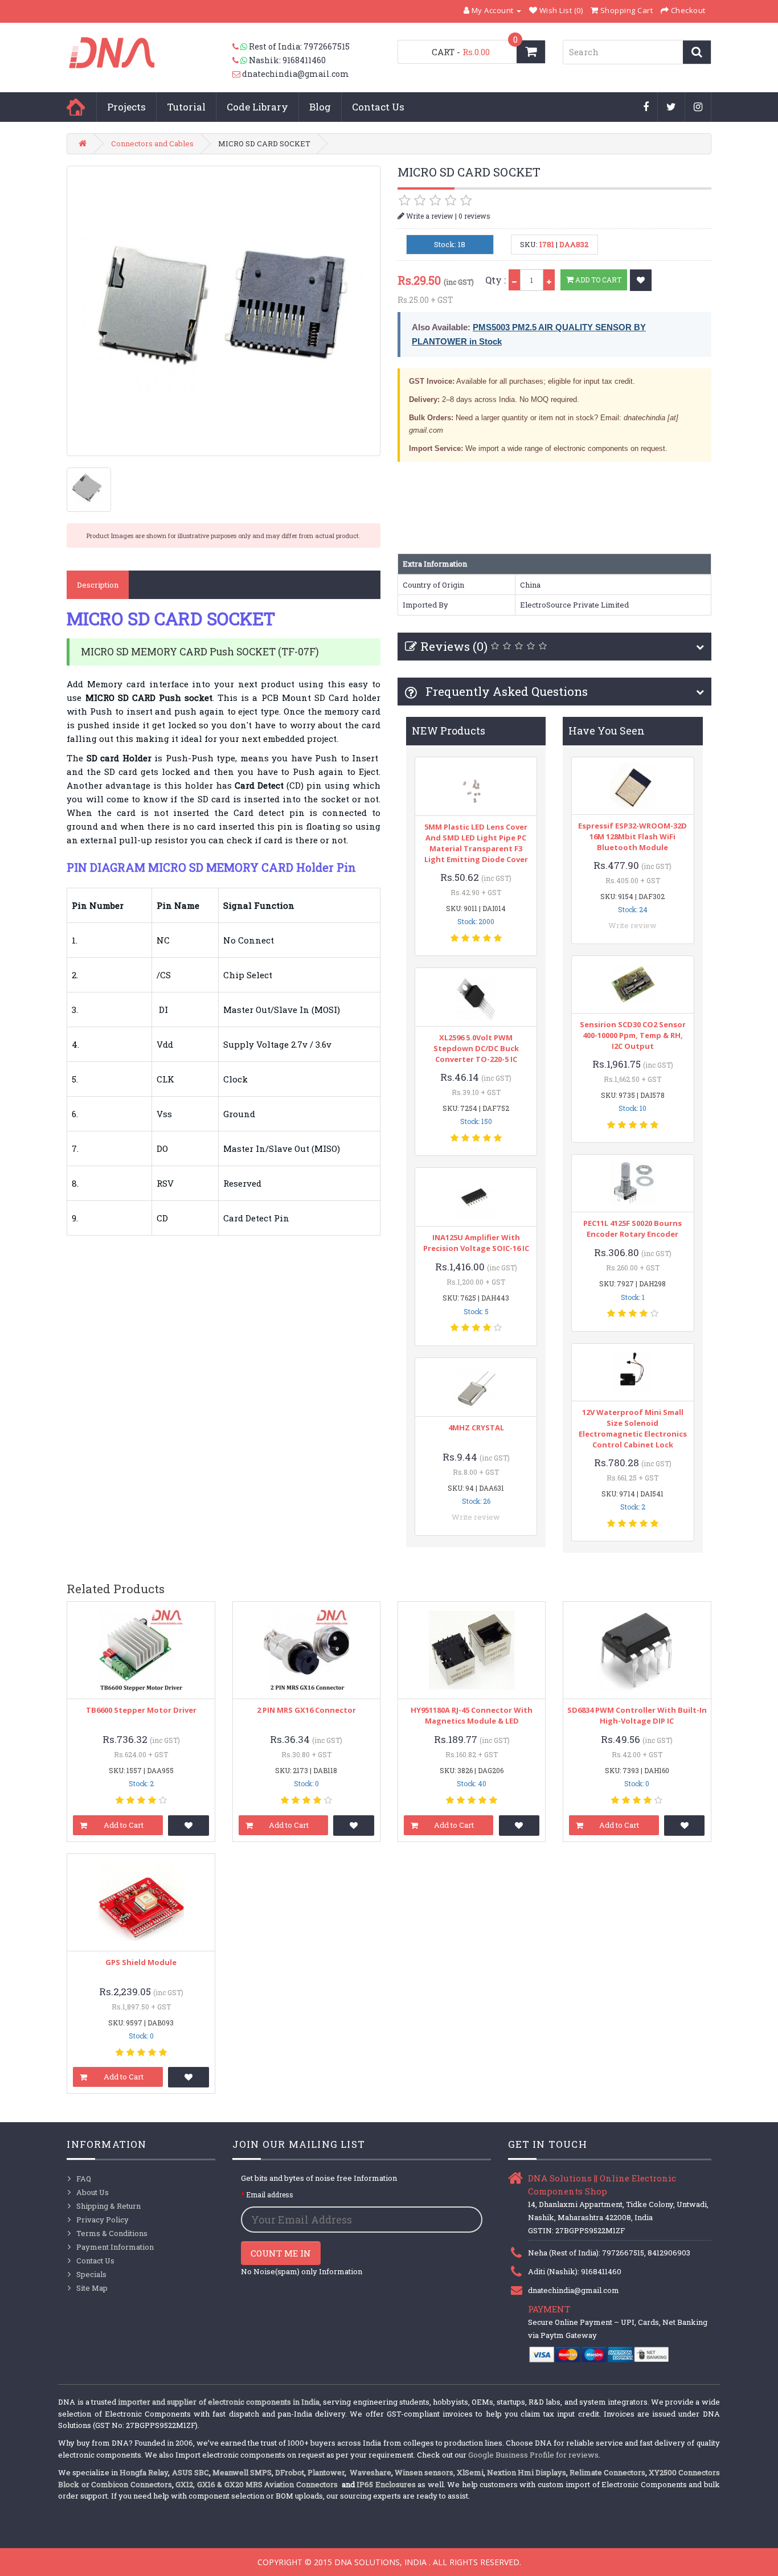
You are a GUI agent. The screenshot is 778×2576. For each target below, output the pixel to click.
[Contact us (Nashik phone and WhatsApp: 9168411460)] (241, 60)
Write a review (429, 216)
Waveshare (370, 2472)
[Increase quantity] (549, 280)
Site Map (92, 2288)
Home (76, 107)
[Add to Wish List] (641, 280)
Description (98, 585)
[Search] (697, 52)
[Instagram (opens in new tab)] (698, 108)
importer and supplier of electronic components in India (219, 2402)
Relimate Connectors (607, 2472)
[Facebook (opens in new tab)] (646, 108)
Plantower (326, 2472)
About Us (93, 2192)
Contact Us (378, 107)
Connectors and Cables (152, 143)
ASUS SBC (191, 2472)
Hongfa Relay (144, 2472)
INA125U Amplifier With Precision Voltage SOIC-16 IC (476, 1243)
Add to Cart (597, 280)
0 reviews (474, 216)
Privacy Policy (103, 2220)
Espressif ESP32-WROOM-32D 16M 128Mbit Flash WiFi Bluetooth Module (632, 836)
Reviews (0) (454, 646)
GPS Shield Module (141, 1962)
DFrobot (290, 2472)
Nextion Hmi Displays (527, 2472)
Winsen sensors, (425, 2472)
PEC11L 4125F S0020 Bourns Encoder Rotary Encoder (632, 1228)
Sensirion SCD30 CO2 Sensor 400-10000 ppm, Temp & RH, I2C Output (633, 1035)
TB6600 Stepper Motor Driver (141, 1710)
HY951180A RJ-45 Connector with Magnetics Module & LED (472, 1715)
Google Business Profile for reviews (533, 2455)
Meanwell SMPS (242, 2472)
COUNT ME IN (281, 2253)
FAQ (84, 2179)
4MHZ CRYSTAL (476, 1428)
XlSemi (470, 2472)
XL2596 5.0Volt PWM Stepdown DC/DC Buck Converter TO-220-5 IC (476, 1048)
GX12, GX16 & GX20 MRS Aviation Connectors (257, 2484)
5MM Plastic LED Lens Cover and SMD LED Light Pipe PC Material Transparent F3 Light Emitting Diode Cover (476, 843)
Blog (320, 107)
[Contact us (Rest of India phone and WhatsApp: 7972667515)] (241, 47)
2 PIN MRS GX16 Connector (306, 1710)
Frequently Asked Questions (505, 691)
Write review (476, 1517)
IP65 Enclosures (386, 2484)
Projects (126, 107)
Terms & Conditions (112, 2233)
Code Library (257, 107)
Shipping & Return (108, 2206)
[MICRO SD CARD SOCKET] (224, 311)
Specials (91, 2274)
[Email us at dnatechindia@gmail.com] (237, 74)
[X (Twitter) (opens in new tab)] (671, 108)
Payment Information (115, 2247)
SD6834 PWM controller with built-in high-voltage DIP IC (637, 1715)
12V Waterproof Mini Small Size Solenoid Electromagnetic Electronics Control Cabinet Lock (633, 1428)
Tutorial (186, 107)
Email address (270, 2194)
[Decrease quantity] (514, 280)
